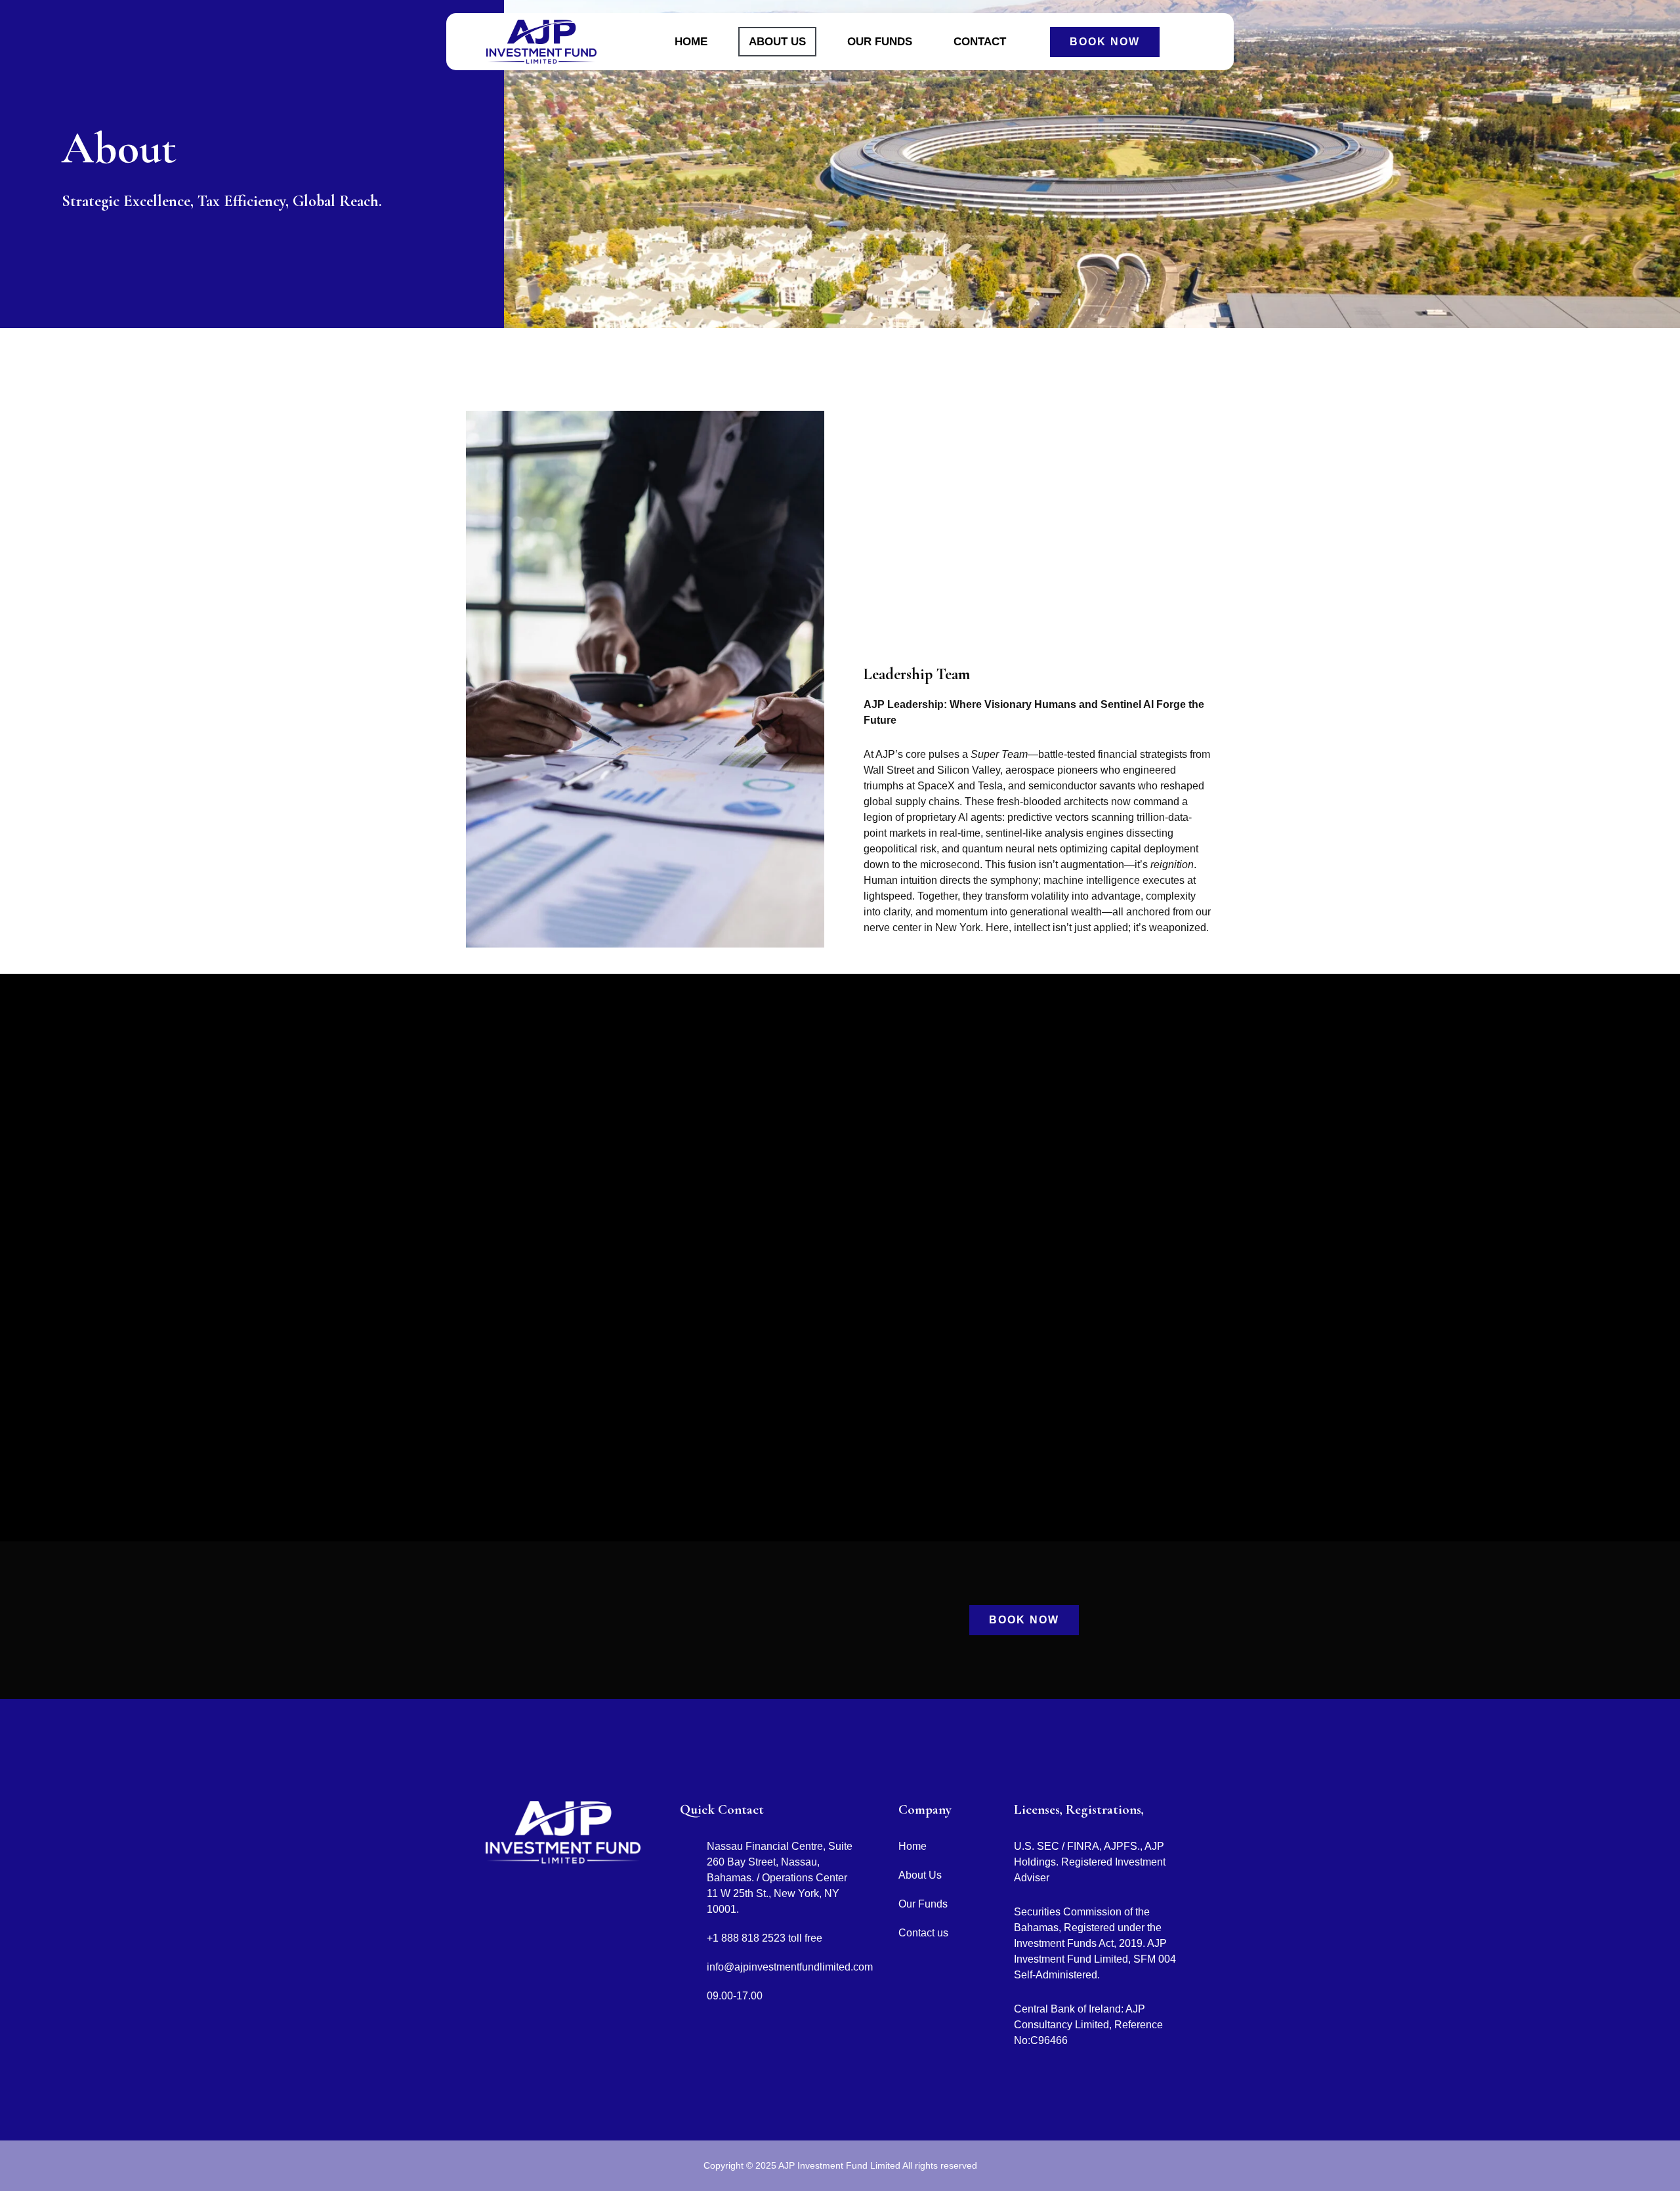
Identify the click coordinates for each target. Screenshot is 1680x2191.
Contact (980, 42)
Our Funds (880, 42)
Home (691, 42)
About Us (777, 42)
